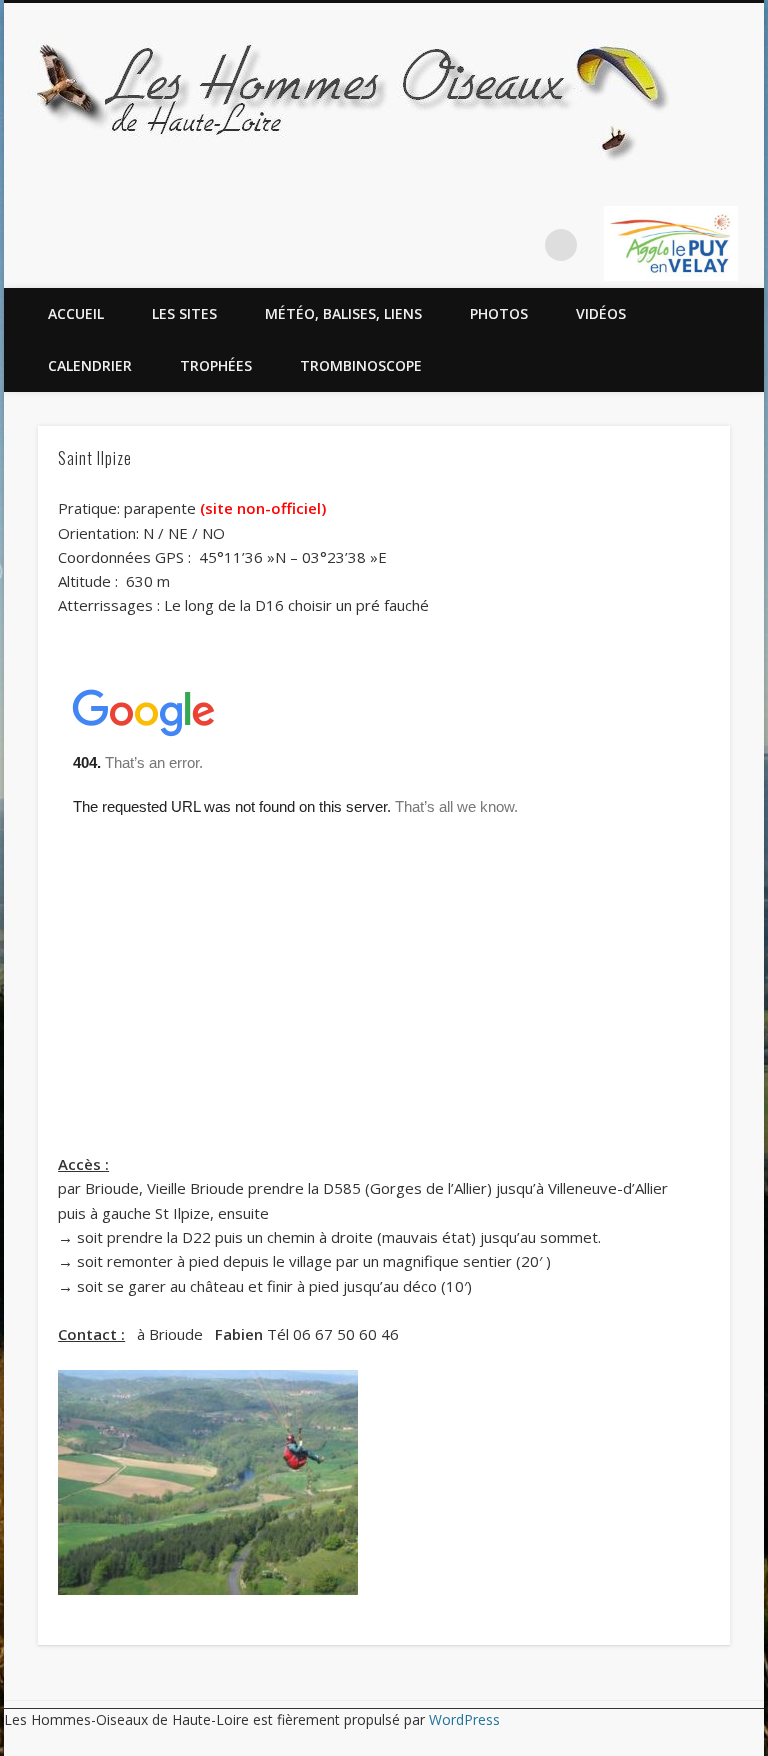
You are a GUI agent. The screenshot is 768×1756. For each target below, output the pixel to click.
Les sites (184, 313)
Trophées (216, 365)
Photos (499, 313)
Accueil (76, 313)
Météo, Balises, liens (343, 313)
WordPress (464, 1719)
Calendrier (90, 365)
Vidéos (601, 313)
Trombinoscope (361, 365)
